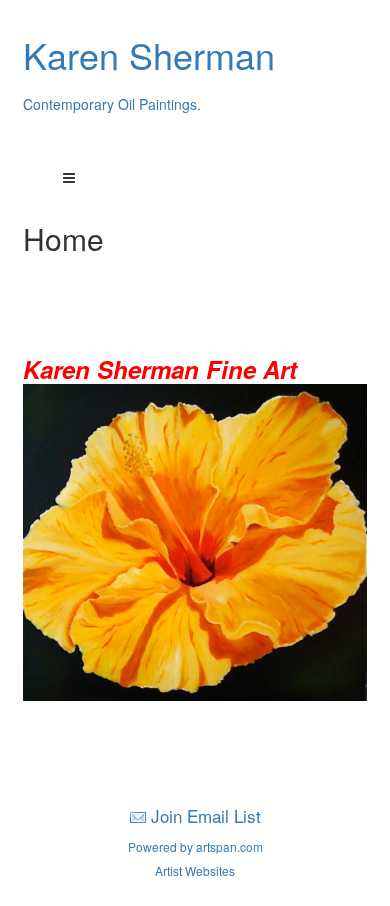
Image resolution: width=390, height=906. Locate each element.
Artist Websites (195, 870)
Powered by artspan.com (195, 846)
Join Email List (206, 815)
